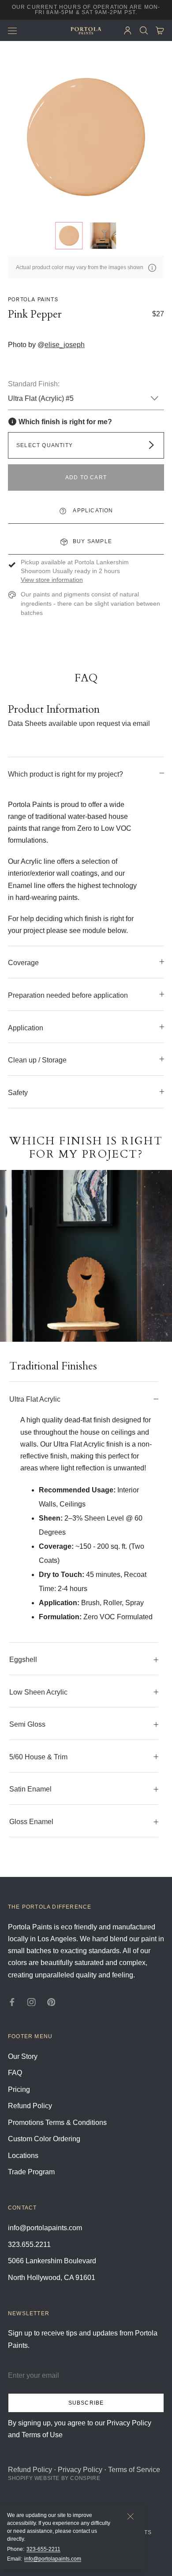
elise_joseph (65, 345)
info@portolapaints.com (53, 2559)
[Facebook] (12, 2001)
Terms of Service (134, 2470)
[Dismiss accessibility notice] (131, 2517)
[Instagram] (32, 2001)
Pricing (19, 2089)
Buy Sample (92, 541)
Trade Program (31, 2172)
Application (92, 511)
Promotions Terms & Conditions (57, 2123)
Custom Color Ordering (44, 2139)
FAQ (15, 2073)
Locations (23, 2156)
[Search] (144, 31)
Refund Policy (30, 2106)
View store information (52, 580)
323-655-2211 (43, 2549)
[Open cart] (160, 31)
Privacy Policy (80, 2470)
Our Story (23, 2056)
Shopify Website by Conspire (54, 2478)
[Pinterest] (51, 2001)
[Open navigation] (12, 30)
